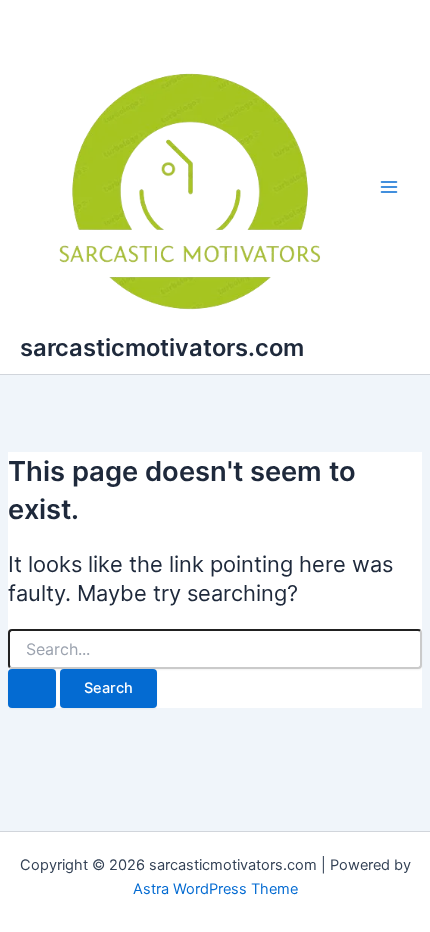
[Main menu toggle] (389, 187)
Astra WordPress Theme (215, 889)
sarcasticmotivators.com (162, 347)
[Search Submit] (32, 688)
